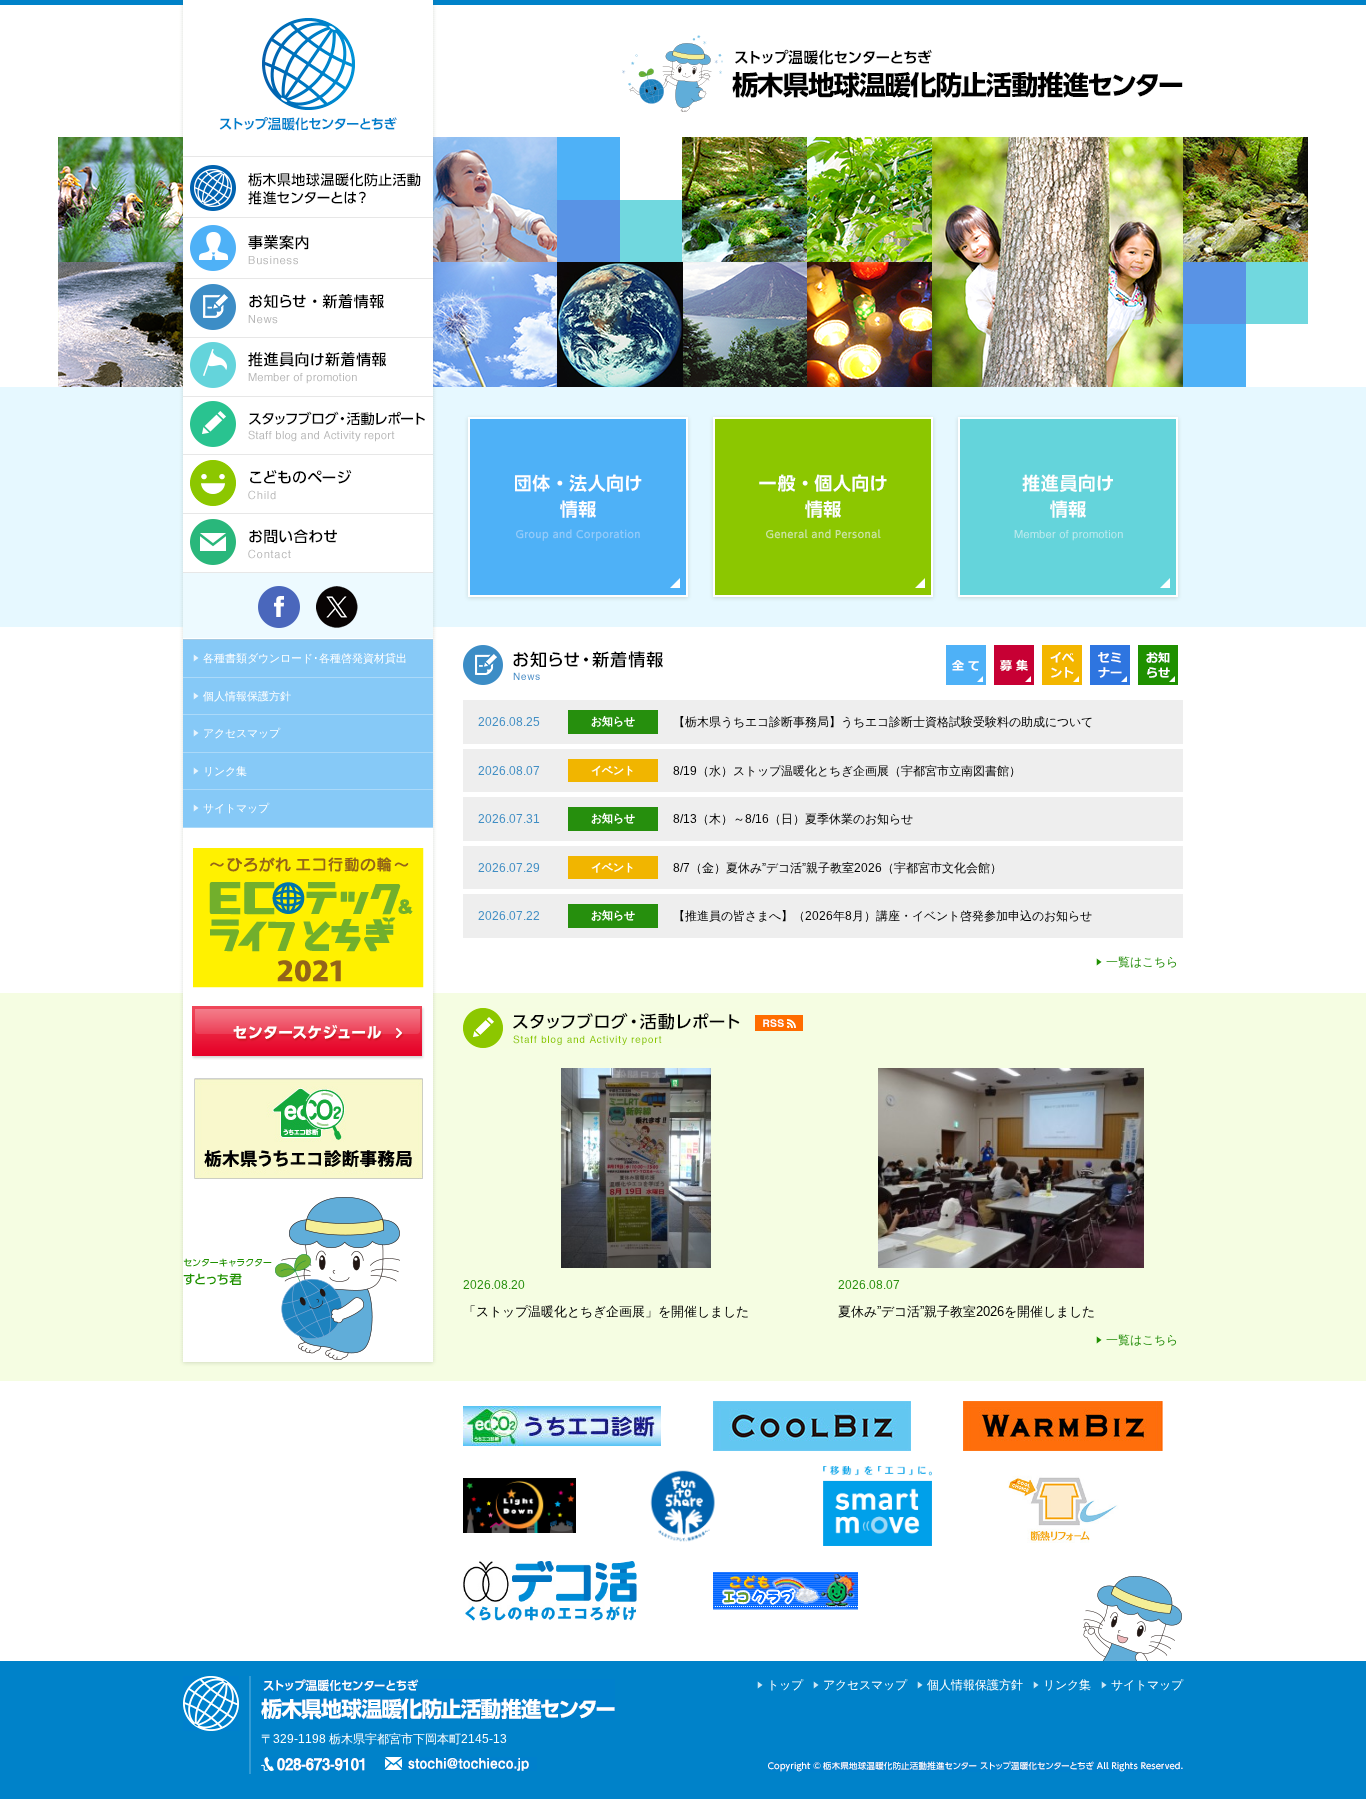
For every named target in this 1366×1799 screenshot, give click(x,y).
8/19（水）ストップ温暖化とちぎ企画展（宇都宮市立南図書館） (847, 771)
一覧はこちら (1142, 962)
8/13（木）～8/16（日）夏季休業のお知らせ (793, 819)
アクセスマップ (241, 733)
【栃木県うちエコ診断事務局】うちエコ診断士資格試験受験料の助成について (883, 722)
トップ (785, 1685)
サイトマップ (236, 808)
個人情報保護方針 (247, 696)
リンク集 (225, 771)
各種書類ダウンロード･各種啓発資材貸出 (305, 658)
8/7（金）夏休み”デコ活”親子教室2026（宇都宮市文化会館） (837, 868)
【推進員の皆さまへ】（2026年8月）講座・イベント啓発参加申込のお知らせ (882, 916)
